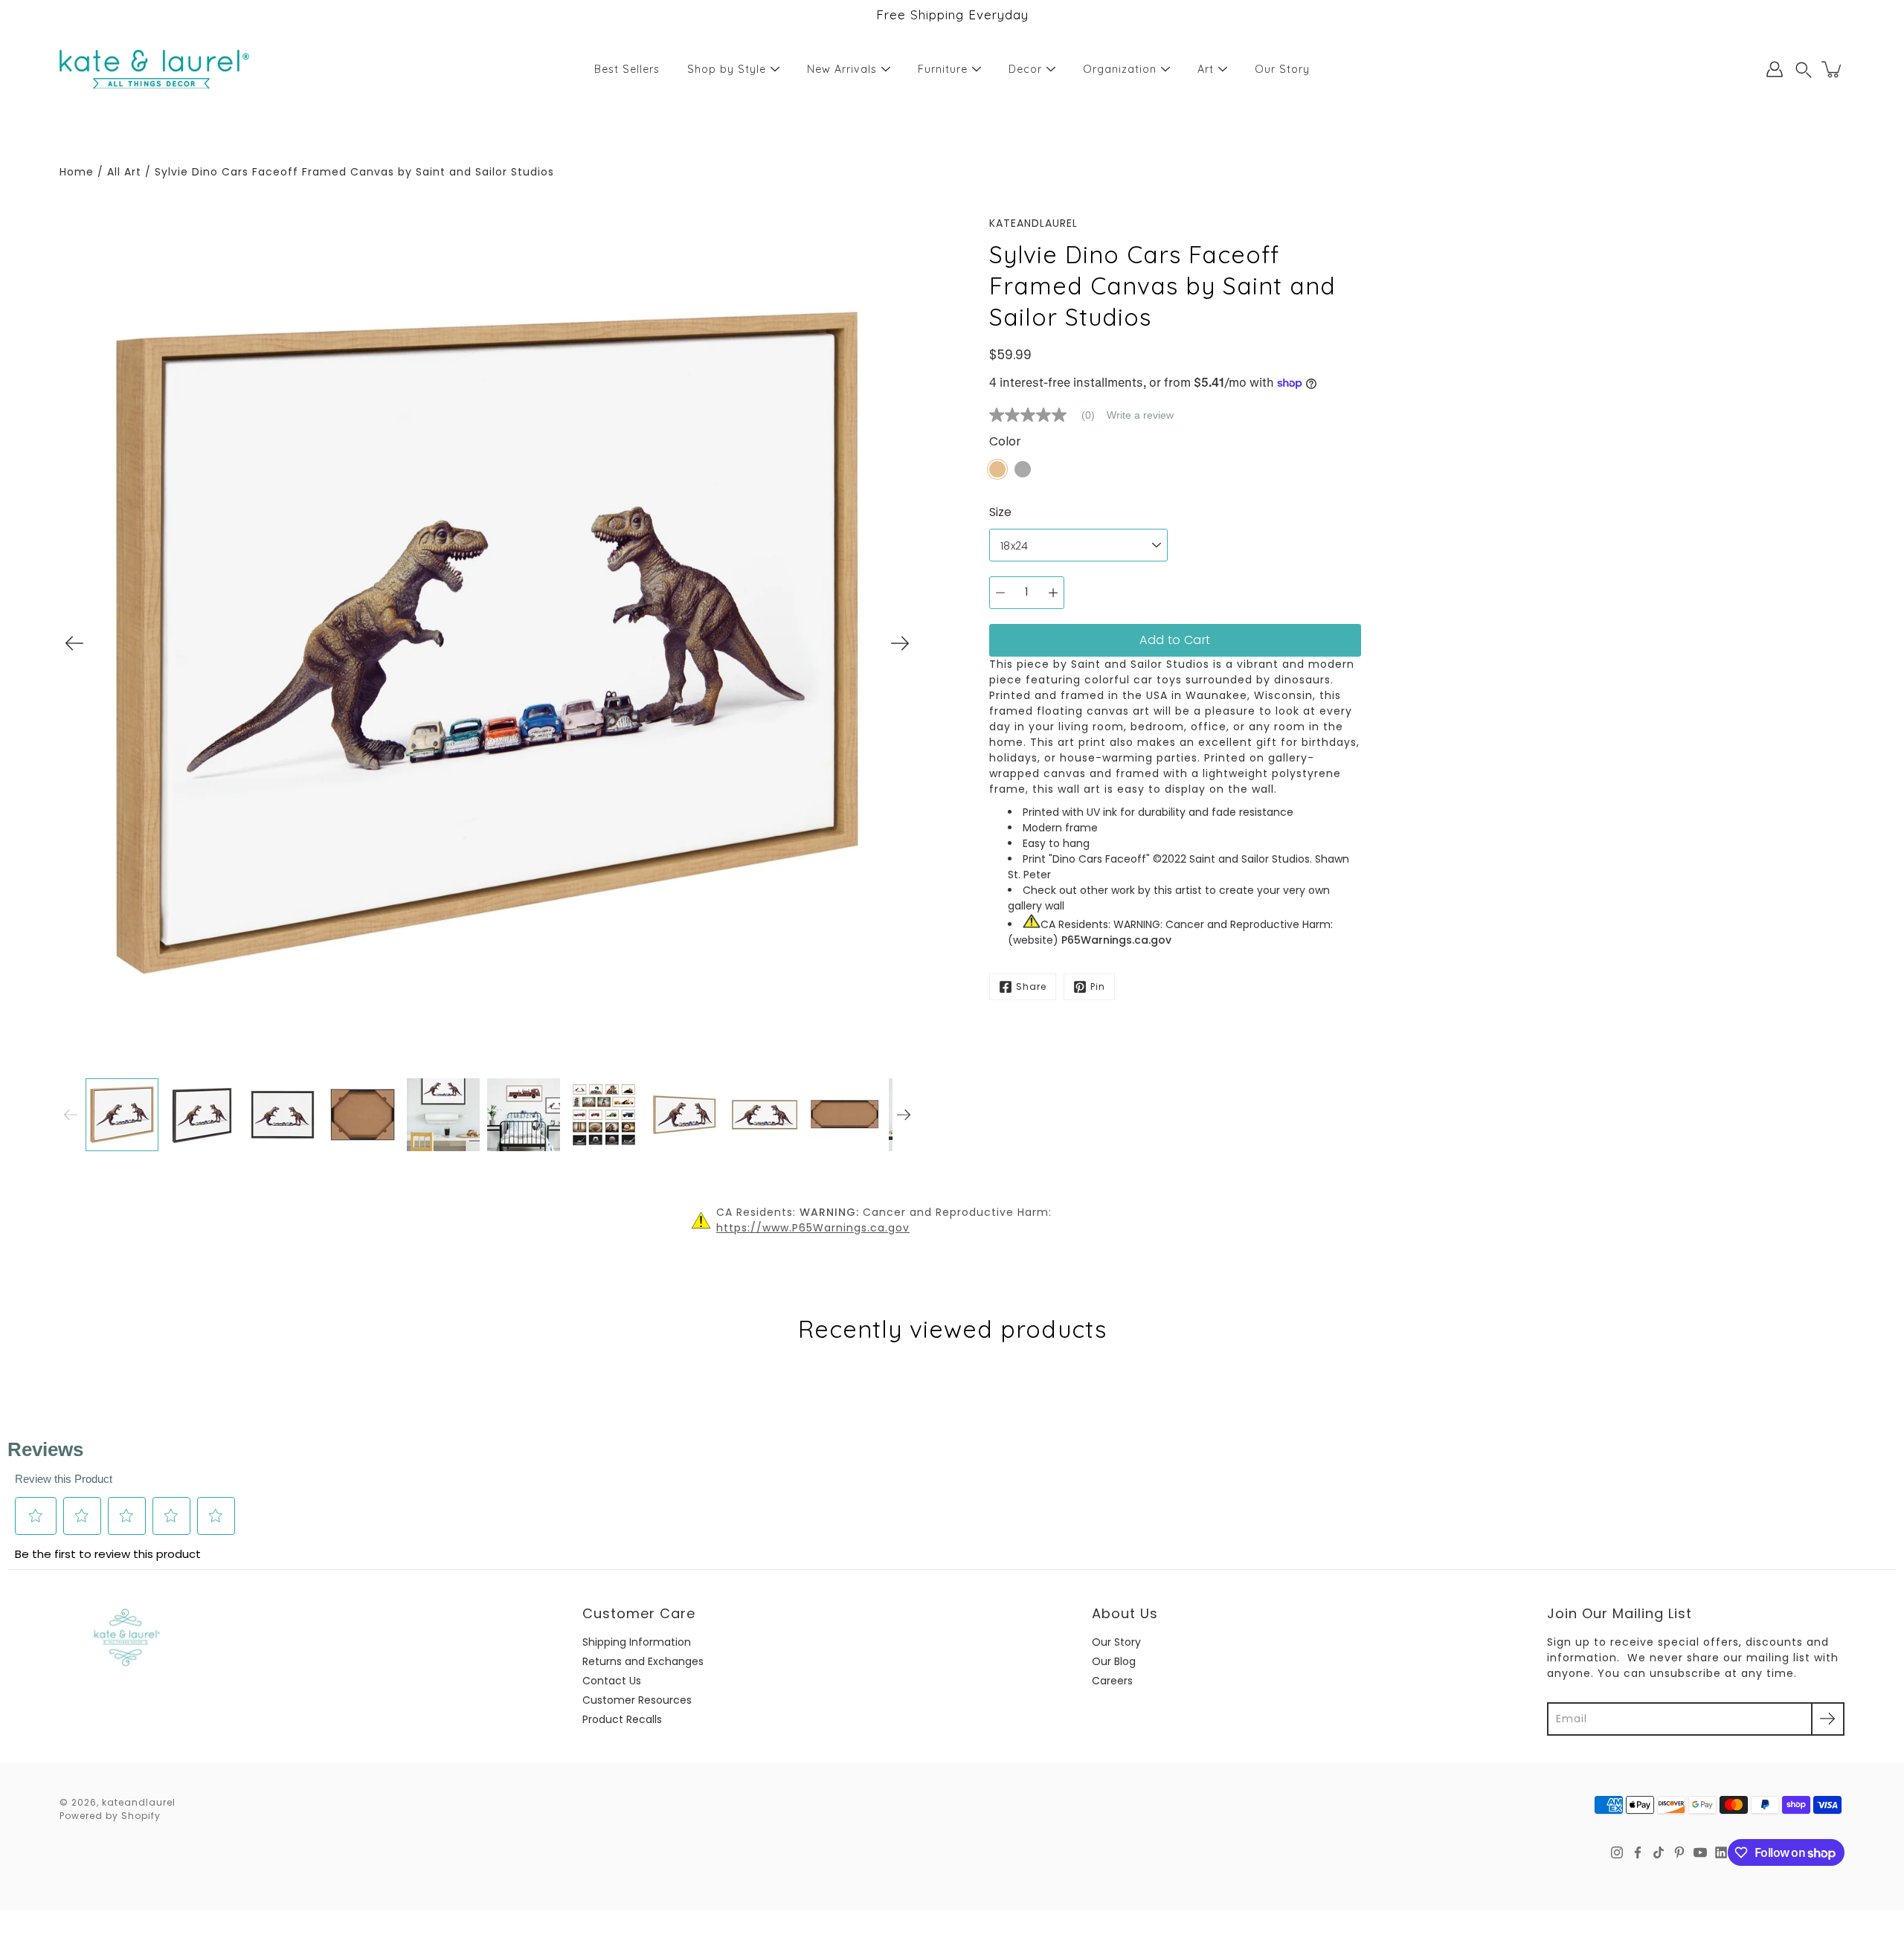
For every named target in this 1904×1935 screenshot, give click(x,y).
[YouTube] (1700, 1852)
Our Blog (1114, 1661)
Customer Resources (637, 1700)
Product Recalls (622, 1719)
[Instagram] (1617, 1852)
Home (77, 172)
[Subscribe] (1828, 1719)
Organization (1120, 69)
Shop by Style (727, 69)
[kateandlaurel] (154, 69)
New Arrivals (842, 69)
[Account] (1775, 69)
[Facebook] (1638, 1852)
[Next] (900, 643)
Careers (1112, 1681)
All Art (124, 172)
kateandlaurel (139, 1802)
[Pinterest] (1679, 1852)
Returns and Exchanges (643, 1661)
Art (1206, 69)
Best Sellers (627, 69)
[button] (1804, 70)
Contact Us (612, 1681)
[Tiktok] (1659, 1852)
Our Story (1282, 69)
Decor (1025, 69)
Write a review (1140, 415)
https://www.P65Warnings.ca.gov (813, 1228)
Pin (1098, 986)
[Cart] (1833, 69)
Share (1031, 986)
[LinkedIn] (1721, 1852)
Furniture (943, 69)
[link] (1048, 415)
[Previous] (74, 643)
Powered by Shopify (110, 1816)
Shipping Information (637, 1642)
